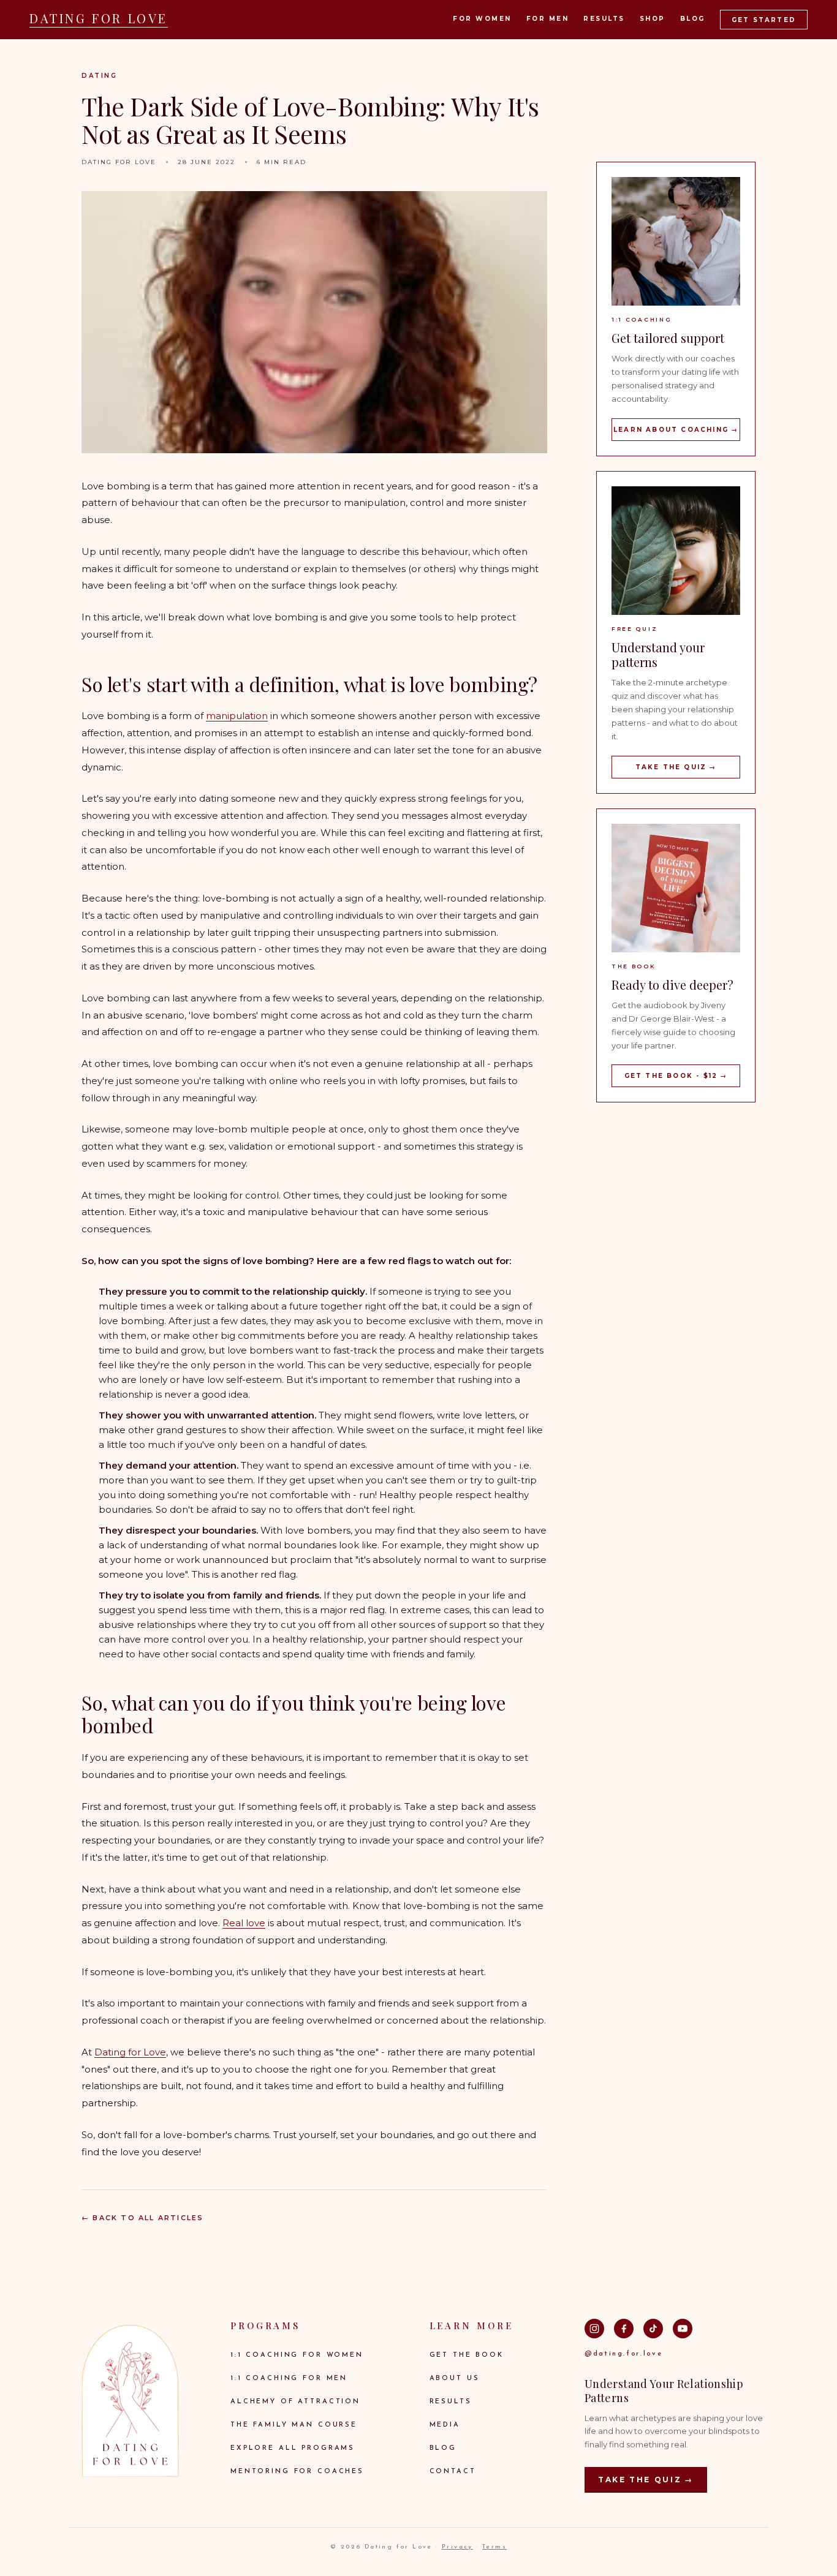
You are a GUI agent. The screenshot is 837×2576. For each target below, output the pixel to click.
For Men (548, 19)
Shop (653, 19)
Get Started (764, 20)
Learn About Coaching (676, 430)
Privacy (457, 2547)
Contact (453, 2472)
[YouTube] (683, 2329)
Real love (244, 1923)
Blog (693, 19)
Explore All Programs (293, 2448)
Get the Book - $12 (676, 1076)
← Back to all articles (142, 2218)
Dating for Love (130, 2052)
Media (445, 2425)
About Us (455, 2378)
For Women (482, 19)
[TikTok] (653, 2329)
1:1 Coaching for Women (297, 2355)
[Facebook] (624, 2329)
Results (604, 19)
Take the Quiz (676, 767)
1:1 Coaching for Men (289, 2378)
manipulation (237, 716)
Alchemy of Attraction (295, 2402)
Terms (494, 2547)
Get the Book (467, 2355)
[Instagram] (594, 2329)
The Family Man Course (294, 2425)
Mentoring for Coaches (297, 2472)
